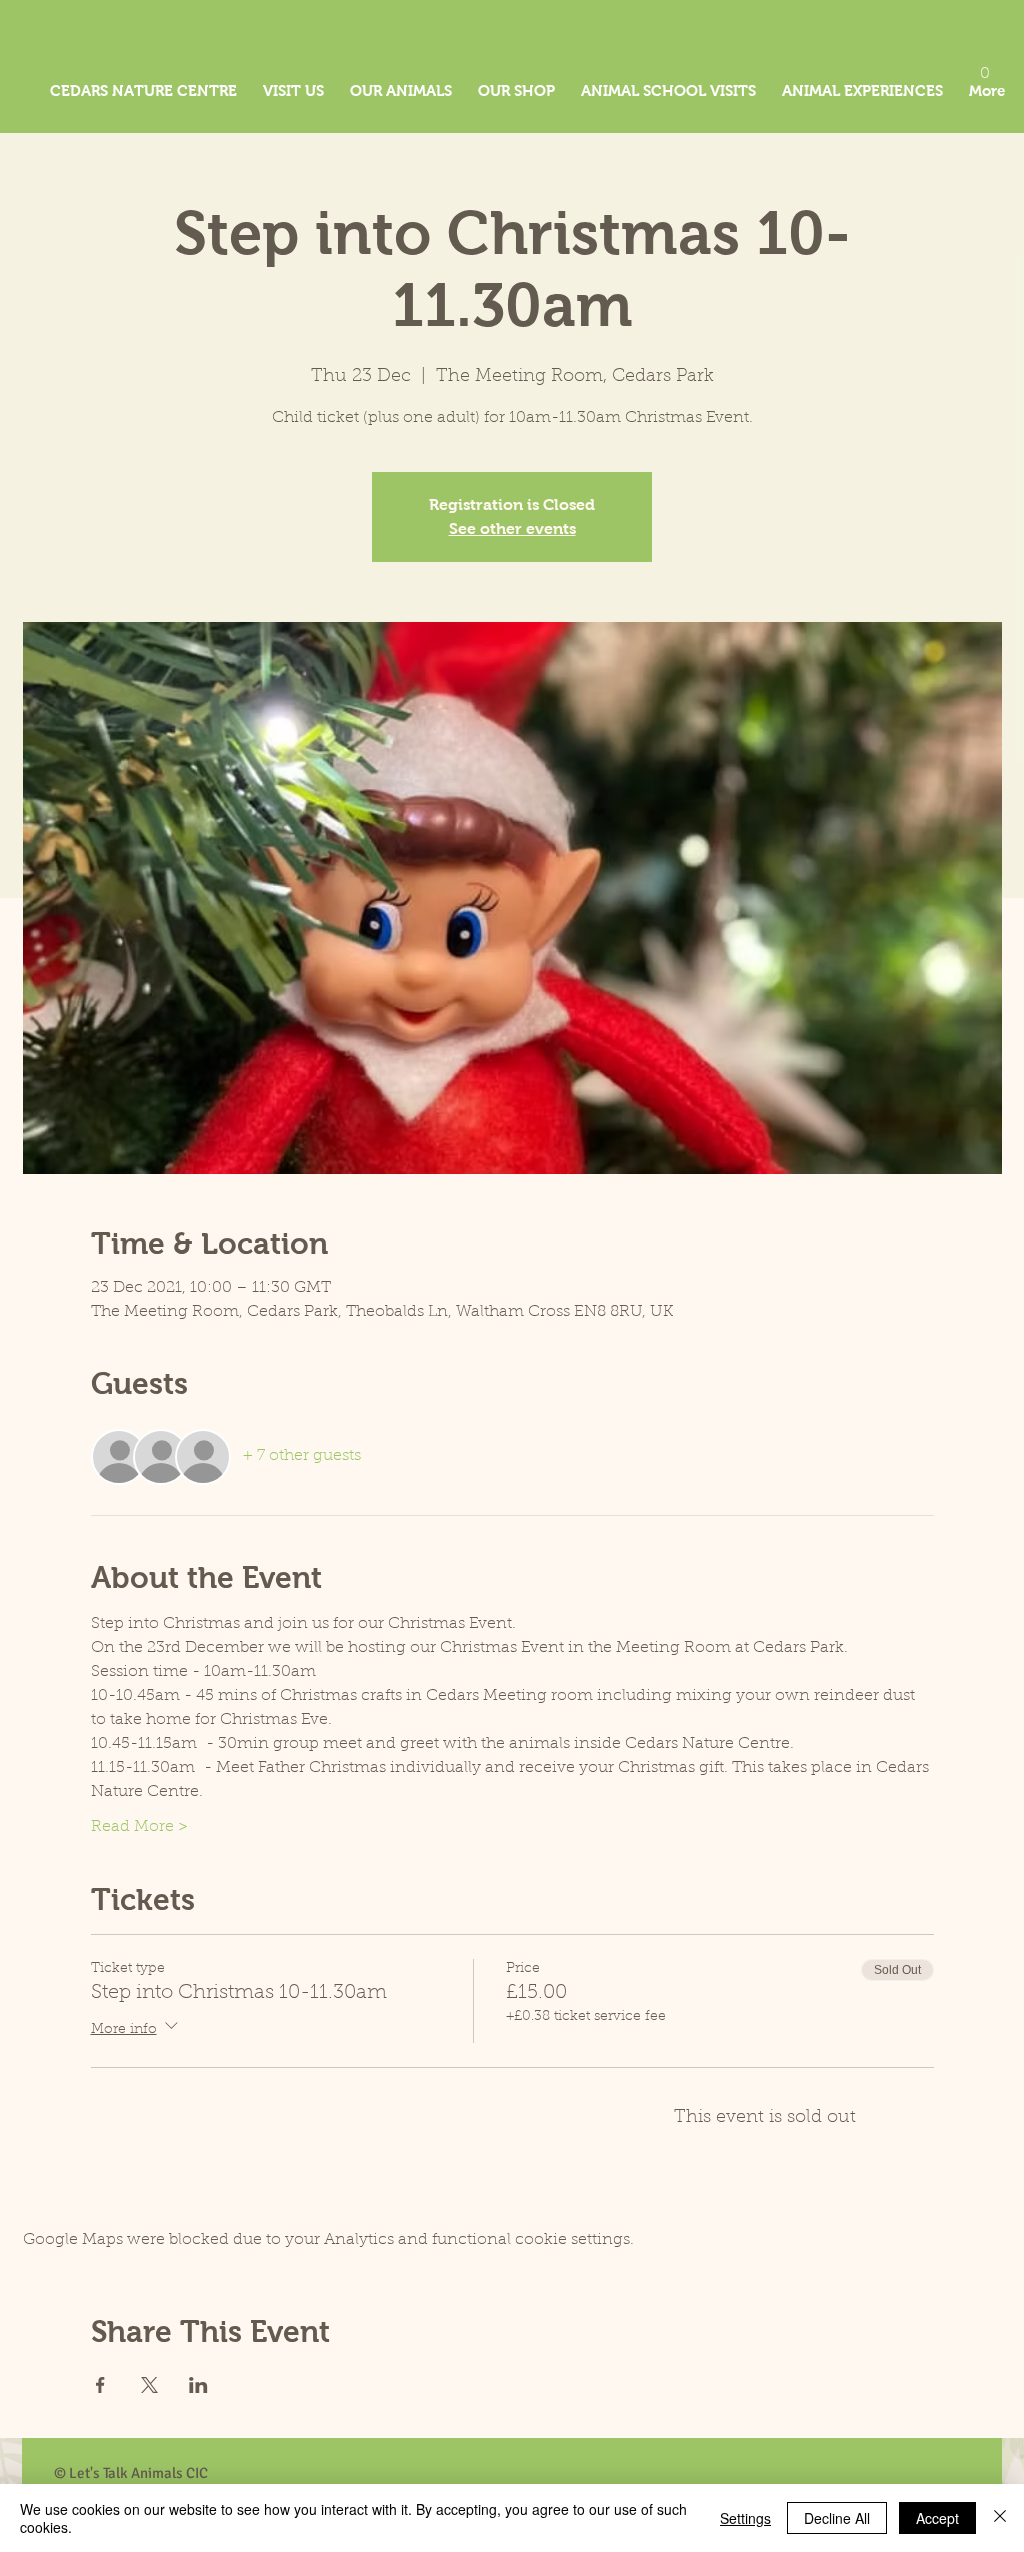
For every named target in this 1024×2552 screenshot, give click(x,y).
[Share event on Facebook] (100, 2385)
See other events (512, 528)
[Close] (1000, 2518)
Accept (937, 2518)
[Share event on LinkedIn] (198, 2385)
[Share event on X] (149, 2385)
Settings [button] (745, 2518)
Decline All (837, 2518)
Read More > (139, 1827)
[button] (985, 65)
